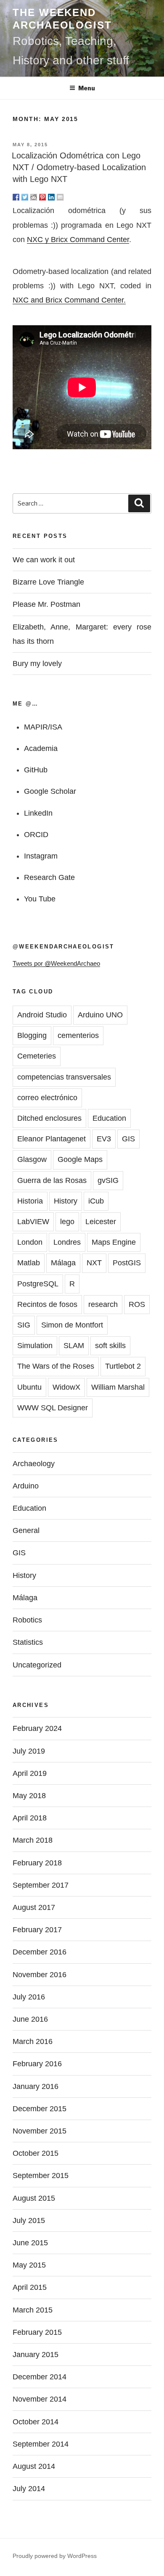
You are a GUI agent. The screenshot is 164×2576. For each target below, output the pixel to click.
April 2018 (30, 1818)
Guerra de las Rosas (52, 1180)
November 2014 (40, 2399)
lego (67, 1222)
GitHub (36, 770)
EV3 (104, 1139)
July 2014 (29, 2489)
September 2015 (41, 2176)
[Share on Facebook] (16, 197)
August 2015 (34, 2198)
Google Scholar (50, 791)
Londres (67, 1242)
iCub (96, 1201)
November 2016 (40, 1975)
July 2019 (29, 1751)
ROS (137, 1304)
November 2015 (40, 2131)
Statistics (28, 1642)
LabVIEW (33, 1222)
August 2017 (34, 1907)
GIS (128, 1139)
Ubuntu (29, 1387)
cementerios (78, 1035)
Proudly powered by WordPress (55, 2556)
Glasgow (32, 1159)
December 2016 (40, 1952)
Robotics (27, 1620)
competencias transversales (64, 1077)
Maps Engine (114, 1242)
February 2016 (37, 2064)
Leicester (101, 1222)
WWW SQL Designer (53, 1408)
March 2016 (33, 2041)
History (66, 1201)
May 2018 (29, 1796)
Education (109, 1118)
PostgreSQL (38, 1284)
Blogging (32, 1035)
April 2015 (30, 2287)
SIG (24, 1325)
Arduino (26, 1486)
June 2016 (30, 2019)
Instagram (41, 856)
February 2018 (37, 1863)
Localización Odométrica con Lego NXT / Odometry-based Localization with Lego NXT (79, 167)
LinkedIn (38, 813)
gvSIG (108, 1180)
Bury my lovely (37, 664)
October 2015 (36, 2153)
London (30, 1242)
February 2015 (37, 2332)
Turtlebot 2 (123, 1366)
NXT (94, 1263)
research (103, 1304)
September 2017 (41, 1885)
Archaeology (34, 1464)
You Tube (40, 899)
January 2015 (36, 2355)
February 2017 (37, 1930)
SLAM (74, 1346)
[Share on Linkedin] (51, 197)
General (26, 1530)
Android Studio (42, 1015)
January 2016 (36, 2086)
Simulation (35, 1346)
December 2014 (40, 2377)
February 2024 (37, 1728)
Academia (41, 748)
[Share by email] (60, 197)
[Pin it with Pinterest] (42, 197)
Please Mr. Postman (46, 604)
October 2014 (36, 2422)
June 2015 (30, 2243)
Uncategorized (37, 1665)
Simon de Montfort (72, 1325)
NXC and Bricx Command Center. (69, 300)
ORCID (36, 835)
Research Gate (49, 877)
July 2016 (29, 1997)
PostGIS (127, 1263)
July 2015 (29, 2220)
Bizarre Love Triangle (48, 582)
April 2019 (30, 1773)
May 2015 (29, 2265)
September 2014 (41, 2444)
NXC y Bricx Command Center (78, 240)
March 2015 (33, 2310)
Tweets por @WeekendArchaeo (56, 963)
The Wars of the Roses (56, 1366)
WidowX (66, 1387)
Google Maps (80, 1159)
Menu (87, 88)
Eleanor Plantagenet (52, 1139)
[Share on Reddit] (34, 197)
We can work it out (44, 560)
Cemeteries (37, 1056)
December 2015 (40, 2109)
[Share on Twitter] (25, 197)
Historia (30, 1201)
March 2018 (33, 1840)
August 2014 (34, 2466)
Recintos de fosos (47, 1304)
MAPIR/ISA (43, 727)
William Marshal (118, 1387)
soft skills (110, 1346)
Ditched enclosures (49, 1118)
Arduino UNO (100, 1015)
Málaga (63, 1263)
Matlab (29, 1263)
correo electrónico (47, 1098)
